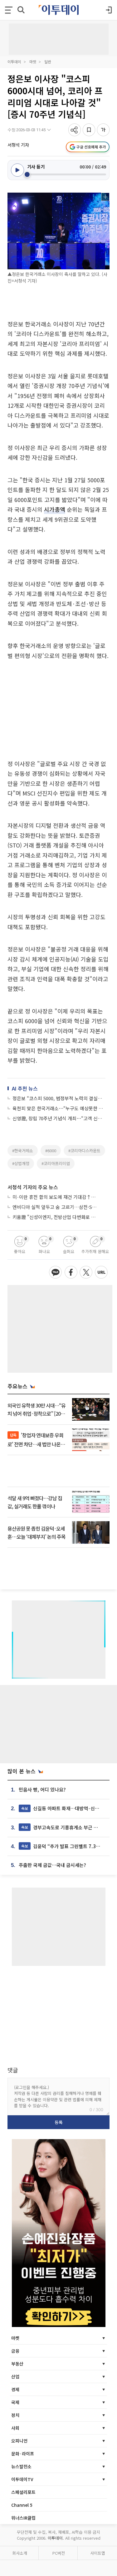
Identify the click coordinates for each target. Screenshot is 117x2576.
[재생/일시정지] (17, 170)
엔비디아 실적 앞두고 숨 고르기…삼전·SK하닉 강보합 (56, 1207)
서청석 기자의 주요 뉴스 (33, 1187)
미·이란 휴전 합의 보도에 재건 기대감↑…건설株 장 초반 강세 (56, 1197)
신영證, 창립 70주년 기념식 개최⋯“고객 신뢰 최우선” (59, 1118)
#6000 (51, 1151)
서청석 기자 (18, 145)
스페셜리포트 (23, 2492)
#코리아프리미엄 (56, 1163)
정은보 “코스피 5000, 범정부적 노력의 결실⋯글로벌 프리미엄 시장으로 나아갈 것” (59, 1098)
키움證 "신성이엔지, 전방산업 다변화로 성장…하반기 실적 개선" (56, 1217)
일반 (48, 62)
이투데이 (14, 62)
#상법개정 (21, 1163)
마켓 (33, 62)
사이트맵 (98, 2553)
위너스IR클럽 (23, 2518)
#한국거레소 (23, 1151)
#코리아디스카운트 (84, 1151)
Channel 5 (22, 2505)
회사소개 (20, 2553)
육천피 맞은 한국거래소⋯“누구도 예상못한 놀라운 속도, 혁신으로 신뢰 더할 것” (59, 1108)
